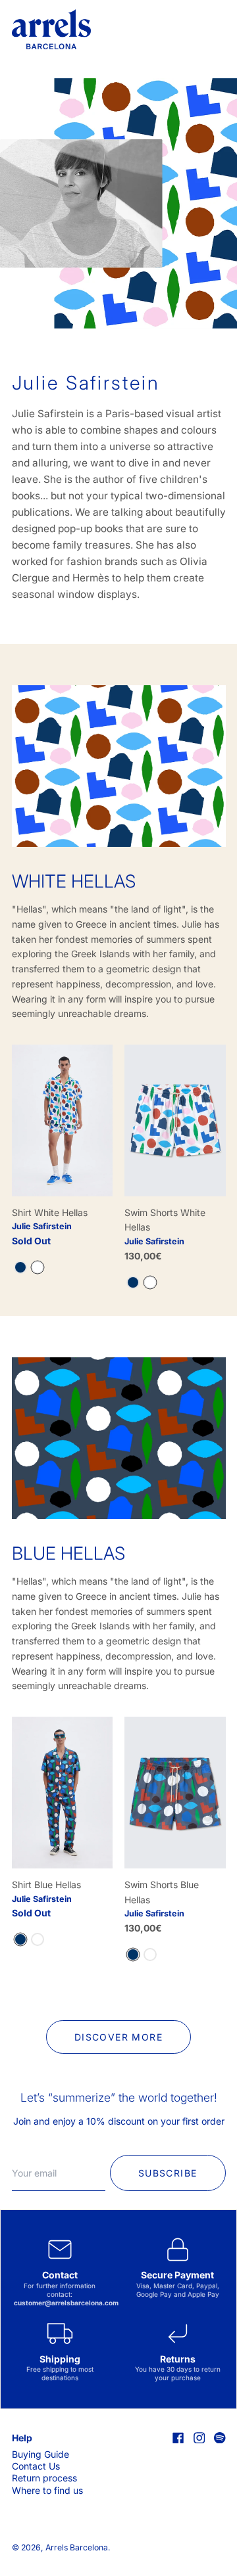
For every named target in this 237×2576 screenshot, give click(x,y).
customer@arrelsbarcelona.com (66, 2303)
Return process (44, 2478)
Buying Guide (40, 2454)
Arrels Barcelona (77, 2547)
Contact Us (36, 2466)
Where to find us (47, 2490)
